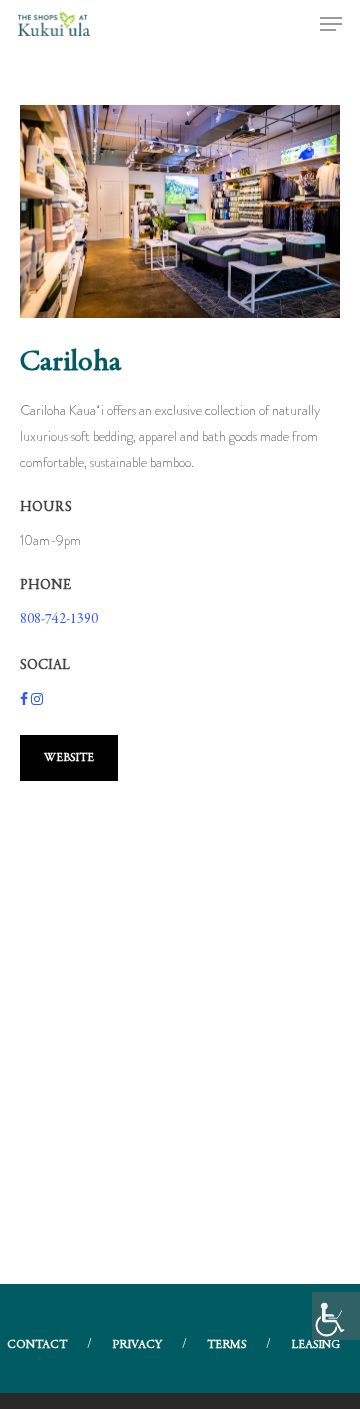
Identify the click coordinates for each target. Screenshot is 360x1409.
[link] (336, 1316)
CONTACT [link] (37, 1345)
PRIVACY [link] (137, 1345)
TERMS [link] (226, 1345)
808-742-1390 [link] (59, 620)
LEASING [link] (315, 1345)
